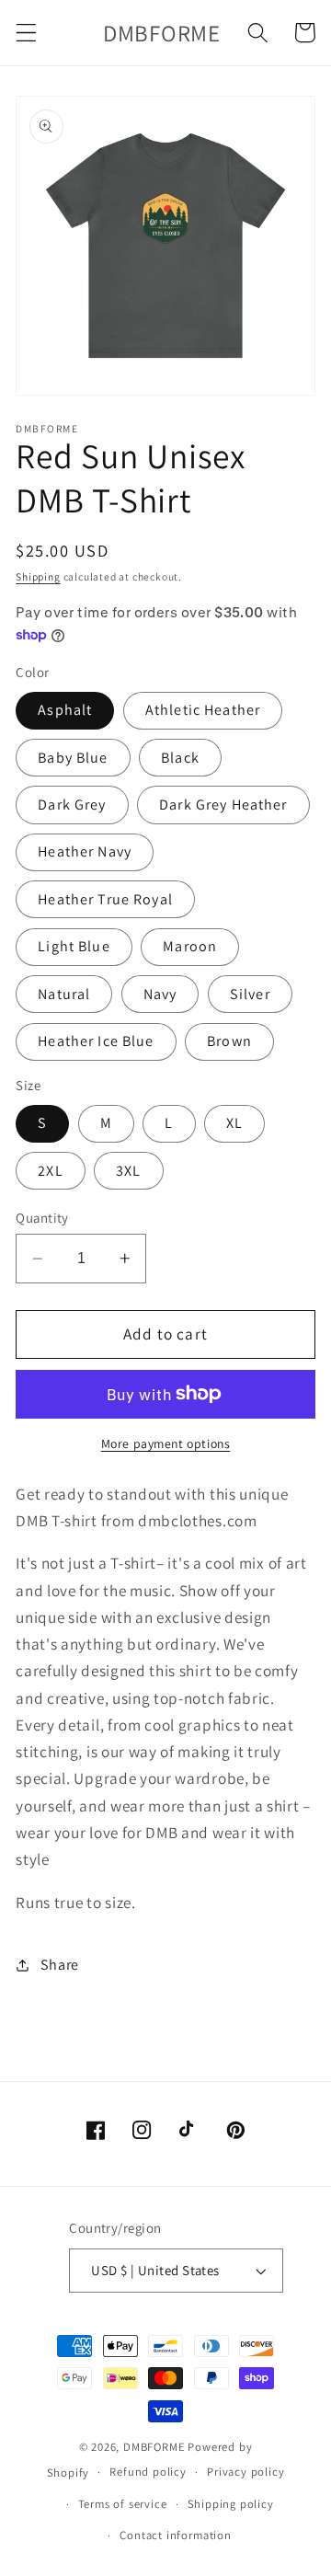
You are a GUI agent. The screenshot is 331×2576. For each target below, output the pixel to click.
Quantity (42, 1218)
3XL (128, 1171)
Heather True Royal (105, 899)
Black (180, 758)
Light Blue (74, 946)
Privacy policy (245, 2472)
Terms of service (123, 2504)
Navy (160, 994)
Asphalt (65, 710)
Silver (250, 994)
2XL (50, 1171)
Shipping (38, 576)
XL (234, 1123)
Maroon (190, 946)
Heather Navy (85, 851)
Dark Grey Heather (223, 805)
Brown (229, 1041)
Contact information (175, 2535)
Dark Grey (72, 805)
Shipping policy (231, 2504)
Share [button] (60, 1965)
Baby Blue (73, 758)
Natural (64, 994)
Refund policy (148, 2472)
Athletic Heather (203, 710)
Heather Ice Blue (96, 1041)
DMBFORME (154, 2447)
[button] (26, 33)
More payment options (166, 1443)
